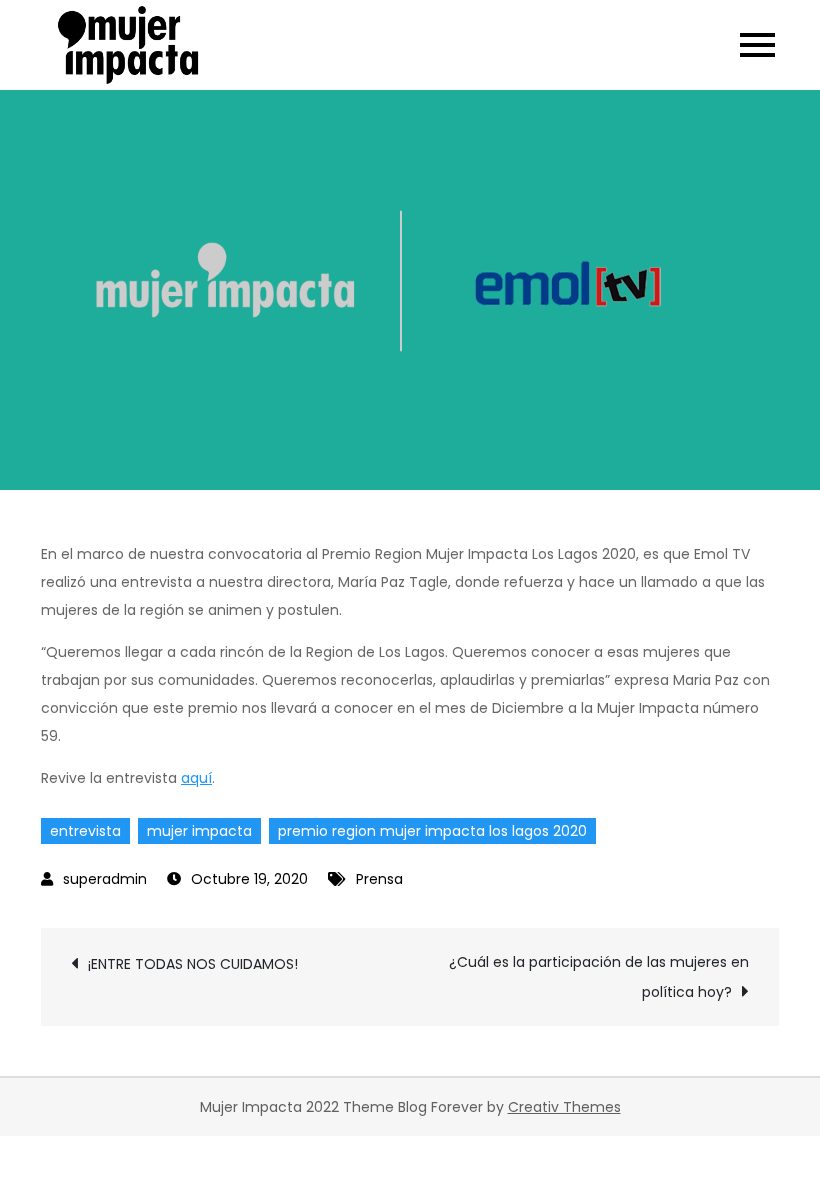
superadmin (105, 879)
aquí (196, 778)
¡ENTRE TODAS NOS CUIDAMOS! (193, 964)
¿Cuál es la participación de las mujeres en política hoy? (599, 977)
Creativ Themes (564, 1107)
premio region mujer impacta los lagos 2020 (432, 831)
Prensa (379, 879)
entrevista (85, 831)
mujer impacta (199, 831)
